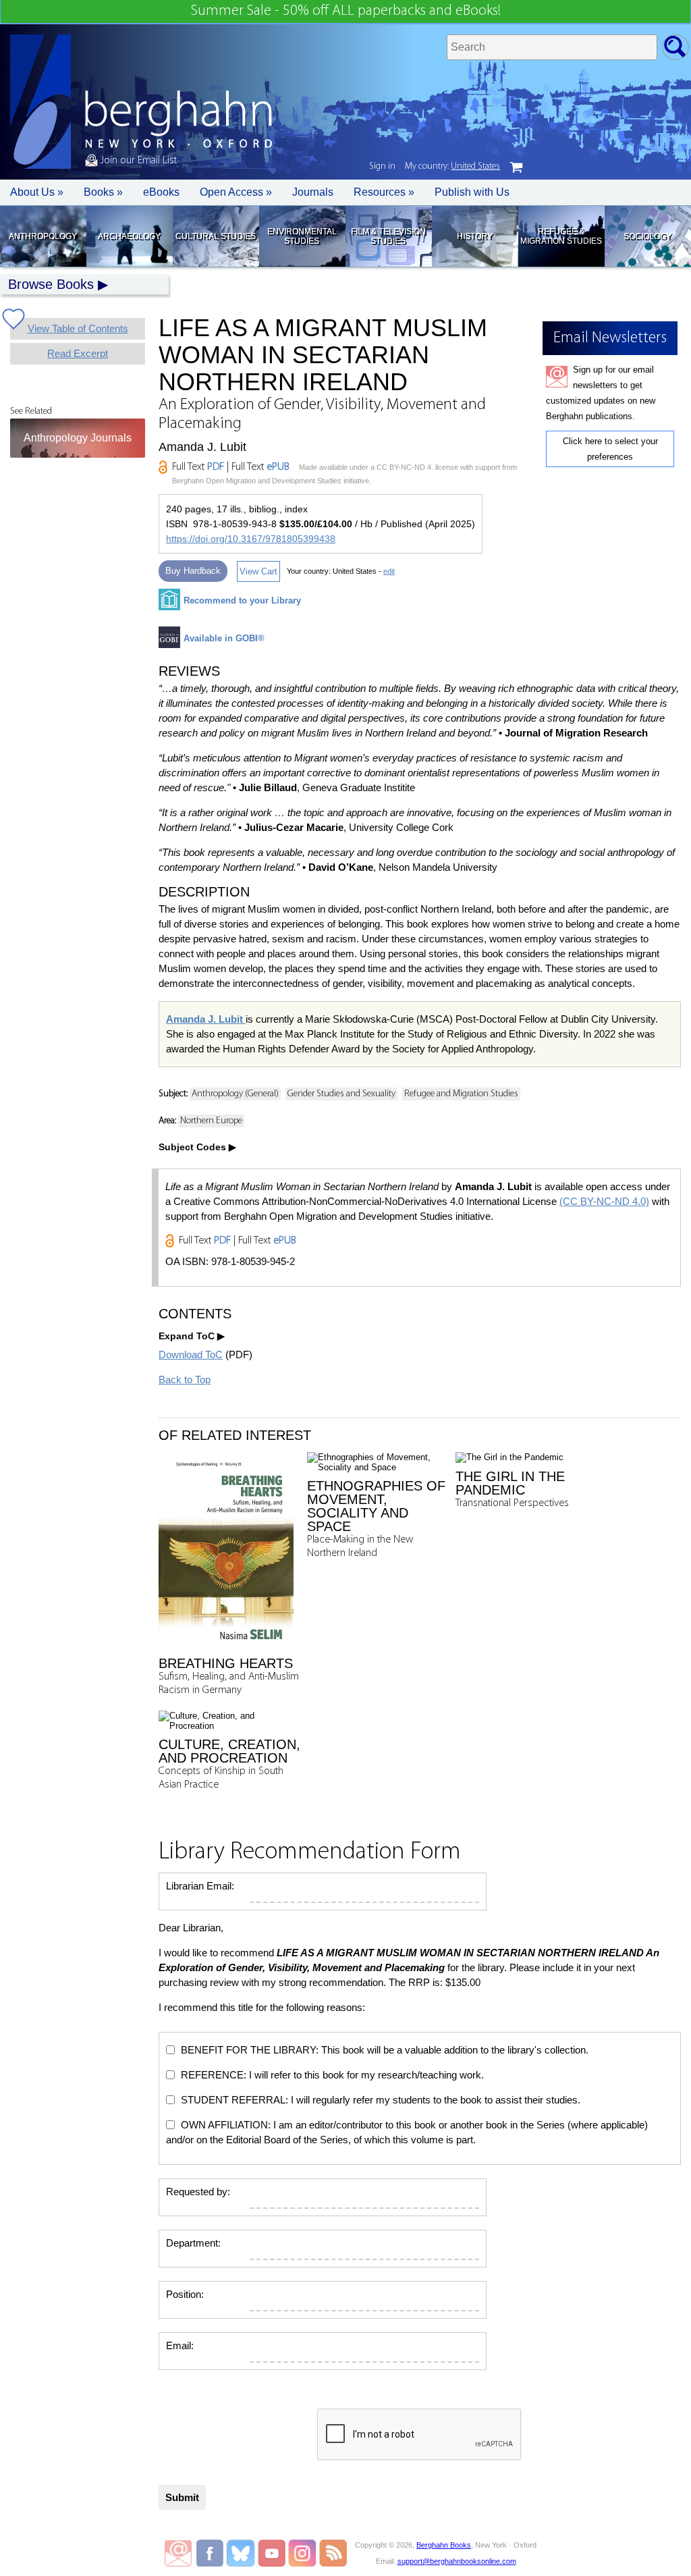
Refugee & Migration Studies (561, 236)
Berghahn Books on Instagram (303, 2553)
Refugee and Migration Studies (461, 1094)
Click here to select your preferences (610, 449)
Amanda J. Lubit (206, 1019)
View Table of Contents (78, 328)
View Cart (258, 571)
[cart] (516, 167)
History (475, 236)
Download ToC (191, 1354)
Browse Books (51, 284)
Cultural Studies (216, 236)
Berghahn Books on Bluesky (242, 2553)
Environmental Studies (302, 236)
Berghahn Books (444, 2545)
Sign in (382, 166)
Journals (313, 192)
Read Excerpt (78, 353)
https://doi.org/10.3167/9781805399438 (251, 539)
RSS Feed (333, 2553)
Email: (180, 2345)
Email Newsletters (178, 2553)
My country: (452, 166)
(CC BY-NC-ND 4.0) (604, 1201)
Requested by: (198, 2192)
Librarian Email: (200, 1886)
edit (389, 571)
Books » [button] (103, 192)
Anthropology (43, 236)
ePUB (278, 467)
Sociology (647, 236)
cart (516, 167)
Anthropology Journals (78, 438)
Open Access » (236, 192)
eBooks (161, 192)
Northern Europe (211, 1121)
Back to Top (185, 1379)
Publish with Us (472, 192)
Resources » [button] (384, 192)
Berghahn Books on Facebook (212, 2553)
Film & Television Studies (388, 236)
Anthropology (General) (235, 1094)
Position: (185, 2294)
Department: (193, 2243)
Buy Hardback (193, 571)
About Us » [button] (37, 192)
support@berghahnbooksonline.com (457, 2561)
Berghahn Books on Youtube (272, 2553)
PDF (216, 467)
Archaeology (129, 236)
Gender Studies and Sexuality (341, 1094)
